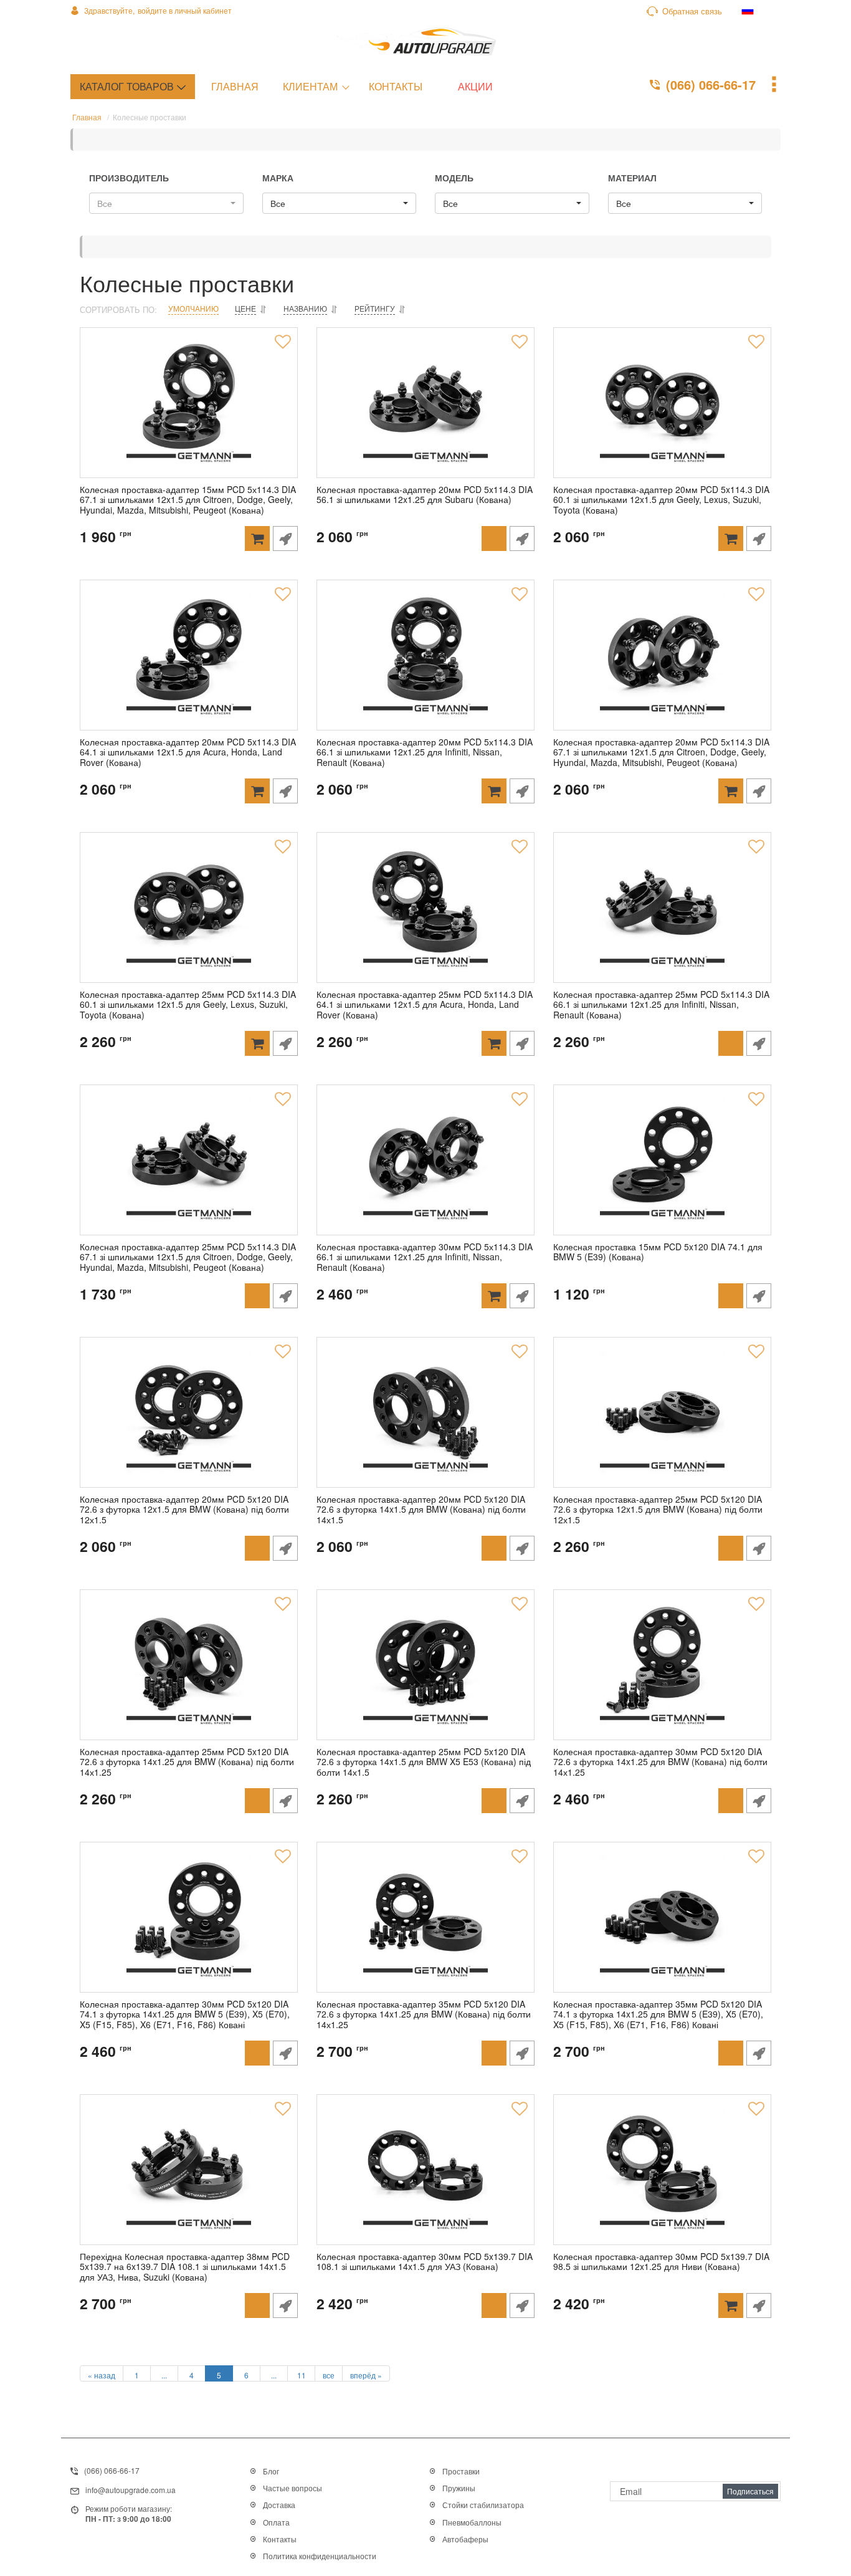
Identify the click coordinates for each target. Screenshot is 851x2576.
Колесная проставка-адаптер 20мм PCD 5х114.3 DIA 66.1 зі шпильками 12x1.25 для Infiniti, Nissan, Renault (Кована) (425, 753)
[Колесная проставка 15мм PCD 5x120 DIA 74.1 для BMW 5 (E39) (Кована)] (662, 1160)
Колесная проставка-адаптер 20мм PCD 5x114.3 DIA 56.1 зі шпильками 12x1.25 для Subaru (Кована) (425, 495)
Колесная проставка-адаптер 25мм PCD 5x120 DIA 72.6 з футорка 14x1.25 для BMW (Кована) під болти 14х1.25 (187, 1763)
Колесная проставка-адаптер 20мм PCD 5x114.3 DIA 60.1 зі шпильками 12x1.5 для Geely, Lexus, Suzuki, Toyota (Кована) (661, 500)
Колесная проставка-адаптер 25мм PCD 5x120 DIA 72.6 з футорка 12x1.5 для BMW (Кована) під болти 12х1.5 (658, 1510)
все (329, 2375)
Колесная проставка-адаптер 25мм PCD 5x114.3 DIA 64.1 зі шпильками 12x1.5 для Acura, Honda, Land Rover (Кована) (425, 1005)
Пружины (459, 2488)
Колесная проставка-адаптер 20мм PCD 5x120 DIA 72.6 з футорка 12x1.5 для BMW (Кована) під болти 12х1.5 (184, 1510)
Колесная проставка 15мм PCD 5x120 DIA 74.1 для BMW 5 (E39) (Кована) (658, 1252)
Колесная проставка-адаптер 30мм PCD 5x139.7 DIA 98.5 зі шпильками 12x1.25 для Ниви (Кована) (661, 2262)
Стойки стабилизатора (483, 2505)
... (164, 2375)
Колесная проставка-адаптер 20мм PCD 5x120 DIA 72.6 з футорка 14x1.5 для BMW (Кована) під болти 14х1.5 (421, 1510)
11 (302, 2375)
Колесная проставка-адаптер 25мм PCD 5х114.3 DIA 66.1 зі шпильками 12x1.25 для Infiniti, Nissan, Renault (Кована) (661, 1005)
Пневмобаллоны (472, 2522)
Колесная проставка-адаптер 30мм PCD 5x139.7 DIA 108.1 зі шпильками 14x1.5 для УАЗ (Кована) (425, 2262)
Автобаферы (465, 2539)
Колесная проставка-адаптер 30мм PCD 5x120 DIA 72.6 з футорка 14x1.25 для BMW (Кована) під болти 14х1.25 (660, 1763)
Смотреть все (455, 2558)
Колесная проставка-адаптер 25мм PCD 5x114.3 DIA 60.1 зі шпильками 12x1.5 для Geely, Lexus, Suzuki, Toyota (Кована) (188, 1005)
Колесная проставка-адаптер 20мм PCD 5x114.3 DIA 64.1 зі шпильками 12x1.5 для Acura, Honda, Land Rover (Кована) (188, 753)
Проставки (461, 2471)
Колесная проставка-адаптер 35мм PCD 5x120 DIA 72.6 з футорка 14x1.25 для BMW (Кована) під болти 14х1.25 (424, 2015)
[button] (166, 203)
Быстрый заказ (285, 539)
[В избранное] (283, 342)
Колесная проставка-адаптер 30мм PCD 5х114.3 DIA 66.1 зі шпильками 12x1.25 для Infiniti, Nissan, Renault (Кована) (425, 1258)
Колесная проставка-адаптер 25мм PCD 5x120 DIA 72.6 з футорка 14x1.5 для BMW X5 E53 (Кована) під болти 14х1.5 (424, 1763)
